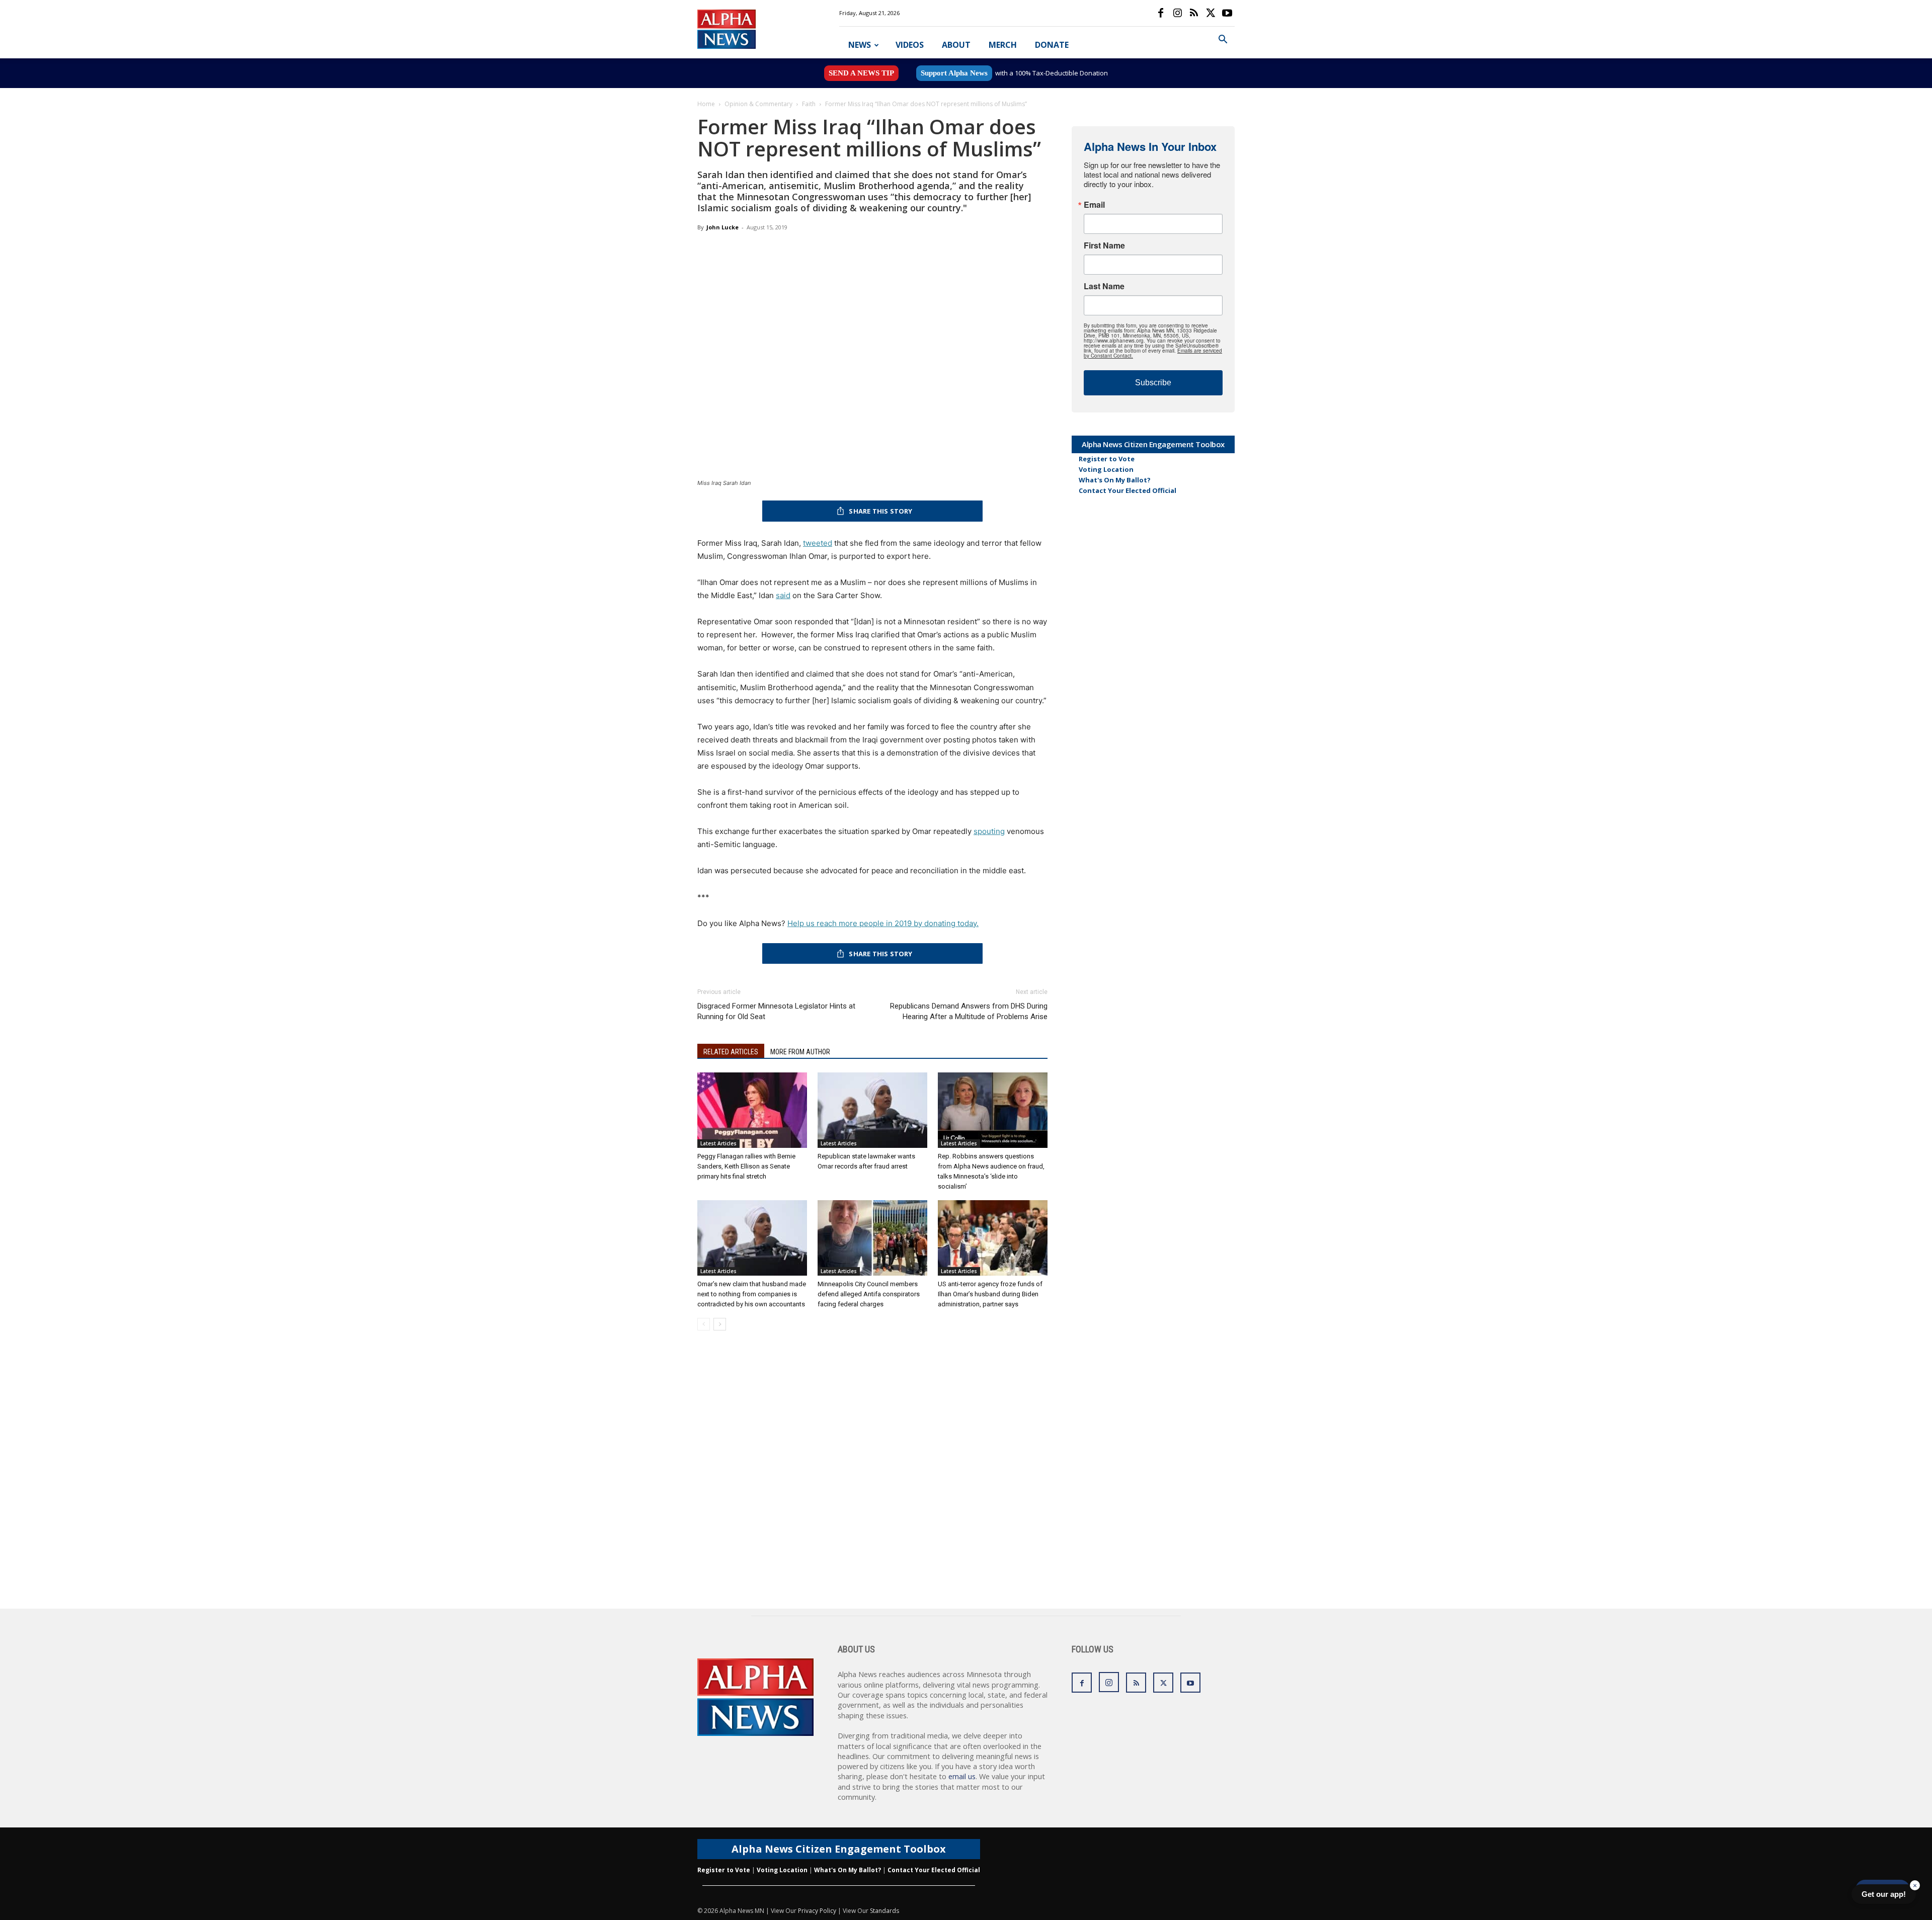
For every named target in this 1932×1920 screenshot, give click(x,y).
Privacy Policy (817, 1911)
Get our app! (1884, 1894)
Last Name (1104, 286)
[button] (1223, 40)
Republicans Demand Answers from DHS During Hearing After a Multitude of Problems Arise (969, 1011)
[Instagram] (1177, 13)
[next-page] (720, 1324)
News (860, 45)
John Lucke (722, 227)
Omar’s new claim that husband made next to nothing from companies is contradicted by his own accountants (752, 1294)
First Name (1104, 245)
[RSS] (1194, 13)
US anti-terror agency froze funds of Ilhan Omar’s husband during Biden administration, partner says (990, 1294)
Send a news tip (861, 73)
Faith (809, 104)
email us (962, 1776)
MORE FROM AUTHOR (800, 1052)
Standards (884, 1911)
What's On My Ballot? (1115, 480)
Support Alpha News (954, 73)
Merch (1003, 45)
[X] (1211, 13)
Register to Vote (1107, 459)
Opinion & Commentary (758, 104)
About (956, 45)
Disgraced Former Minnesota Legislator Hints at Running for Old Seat (776, 1011)
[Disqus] (872, 1480)
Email (1094, 205)
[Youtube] (1227, 13)
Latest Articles (718, 1143)
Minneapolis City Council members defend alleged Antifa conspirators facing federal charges (869, 1294)
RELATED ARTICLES (731, 1052)
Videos (910, 45)
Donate (1052, 45)
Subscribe (1153, 383)
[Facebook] (1161, 13)
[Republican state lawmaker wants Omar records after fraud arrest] (872, 1110)
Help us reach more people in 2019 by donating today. (883, 923)
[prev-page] (704, 1324)
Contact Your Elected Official (1128, 490)
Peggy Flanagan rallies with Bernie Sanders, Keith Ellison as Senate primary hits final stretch (746, 1166)
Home (706, 104)
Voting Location (1106, 469)
